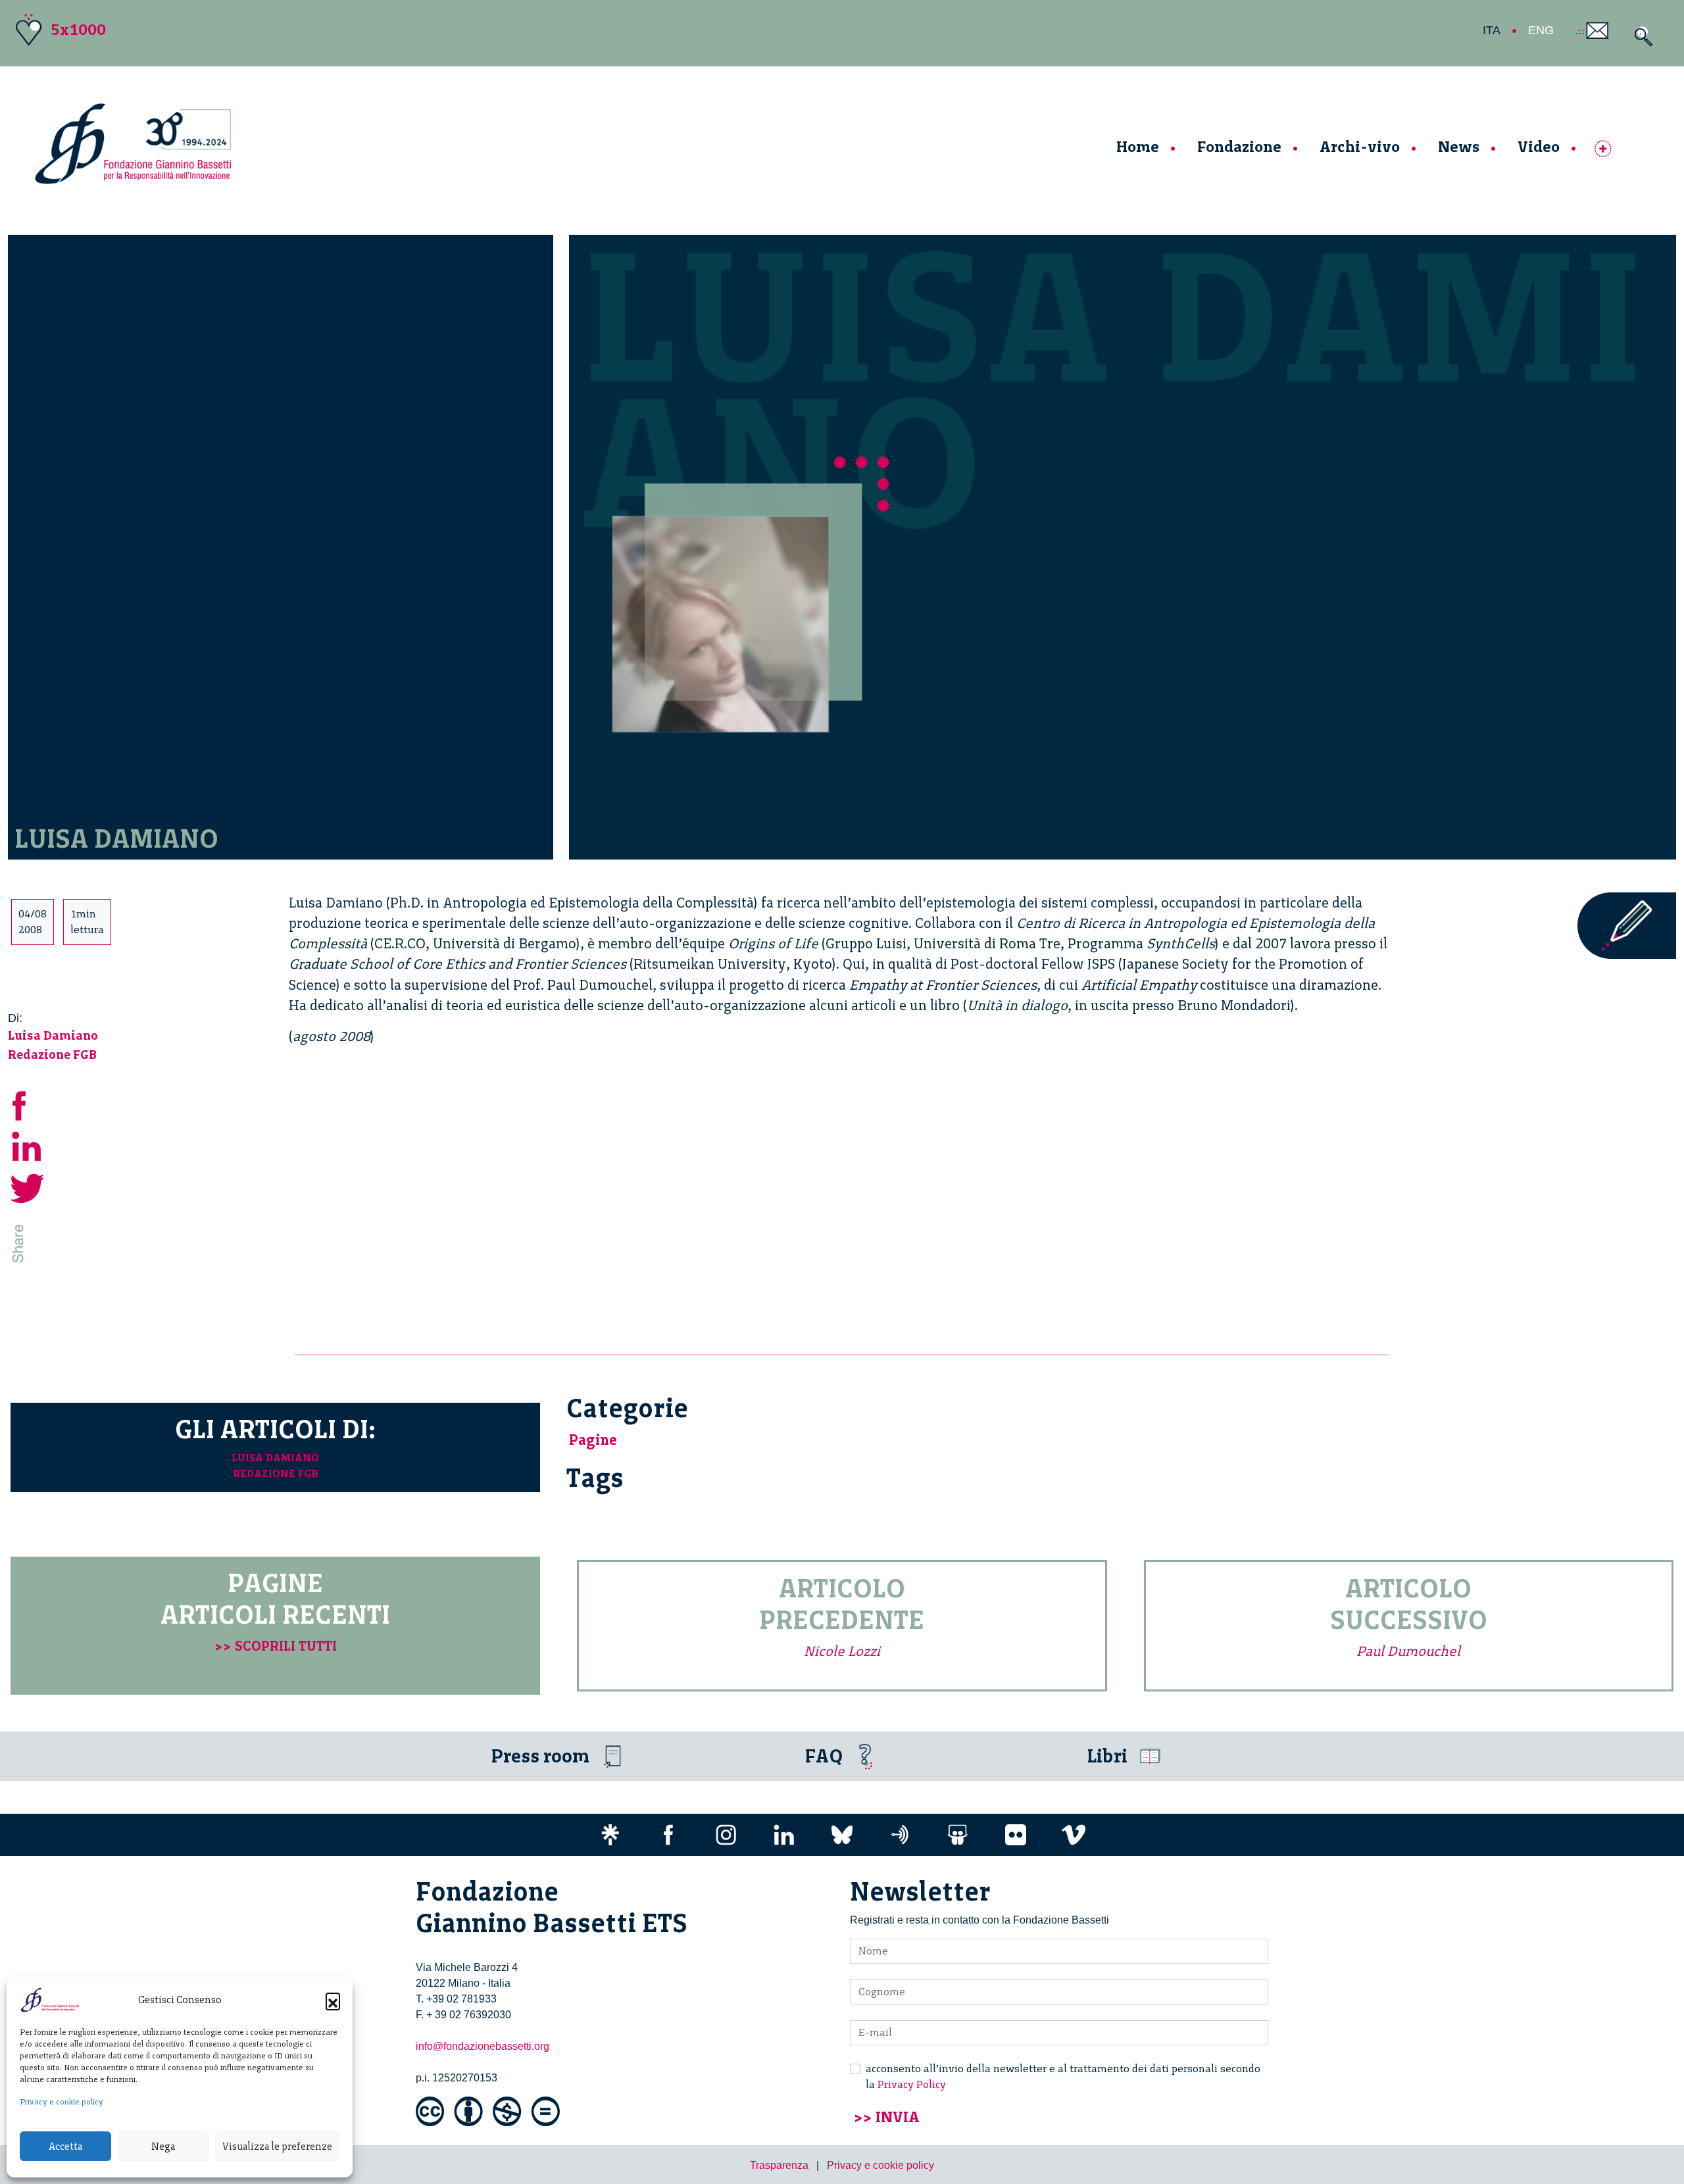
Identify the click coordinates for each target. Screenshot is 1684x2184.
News (1459, 146)
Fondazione (1239, 146)
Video (1539, 146)
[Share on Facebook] (28, 1104)
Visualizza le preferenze (277, 2147)
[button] (333, 2000)
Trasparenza (779, 2165)
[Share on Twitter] (28, 1187)
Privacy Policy (912, 2084)
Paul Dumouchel (1408, 1651)
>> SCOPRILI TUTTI (276, 1646)
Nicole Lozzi (842, 1651)
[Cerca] (1640, 36)
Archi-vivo (1360, 146)
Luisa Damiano (53, 1035)
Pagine (593, 1440)
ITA (1492, 30)
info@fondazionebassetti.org (483, 2046)
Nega (163, 2147)
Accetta (65, 2147)
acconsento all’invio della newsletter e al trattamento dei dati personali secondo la (1063, 2076)
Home (1138, 146)
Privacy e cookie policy (62, 2102)
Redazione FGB (52, 1055)
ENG (1541, 30)
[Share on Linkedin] (28, 1145)
